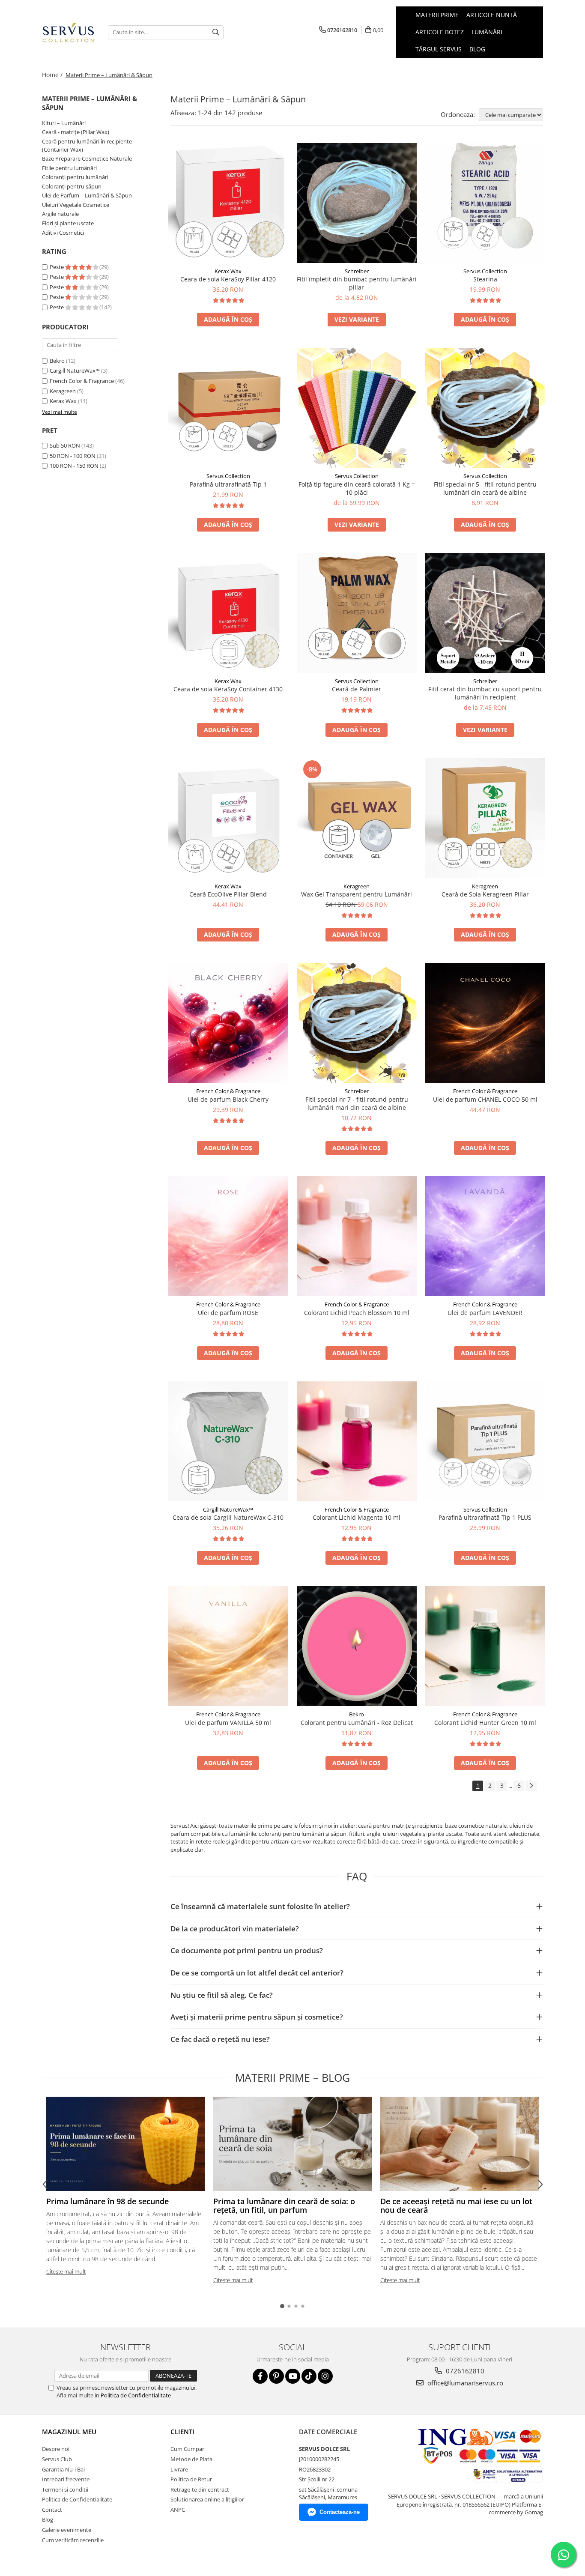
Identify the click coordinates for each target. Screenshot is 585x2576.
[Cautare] (216, 32)
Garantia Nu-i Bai (63, 2469)
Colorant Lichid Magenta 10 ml (357, 1517)
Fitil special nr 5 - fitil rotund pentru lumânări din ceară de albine (485, 488)
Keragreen (63, 391)
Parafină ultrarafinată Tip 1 (228, 484)
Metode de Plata (191, 2459)
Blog (477, 49)
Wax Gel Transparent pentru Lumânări (357, 894)
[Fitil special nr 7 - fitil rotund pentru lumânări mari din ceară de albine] (357, 1023)
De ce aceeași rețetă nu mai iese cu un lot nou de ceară (456, 2205)
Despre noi (56, 2449)
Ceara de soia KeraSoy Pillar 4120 (228, 279)
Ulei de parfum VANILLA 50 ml (228, 1723)
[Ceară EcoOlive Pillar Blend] (228, 818)
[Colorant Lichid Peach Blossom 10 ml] (357, 1236)
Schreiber (357, 271)
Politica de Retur (191, 2479)
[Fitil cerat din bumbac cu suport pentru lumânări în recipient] (485, 613)
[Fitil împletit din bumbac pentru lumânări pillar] (357, 203)
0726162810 (464, 2371)
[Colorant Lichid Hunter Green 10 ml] (485, 1646)
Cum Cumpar (187, 2449)
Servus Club (57, 2459)
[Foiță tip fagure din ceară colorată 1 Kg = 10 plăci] (357, 408)
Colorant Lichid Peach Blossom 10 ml (357, 1313)
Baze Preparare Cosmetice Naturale (87, 158)
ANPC (178, 2510)
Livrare (179, 2469)
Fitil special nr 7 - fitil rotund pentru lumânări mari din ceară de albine (357, 1103)
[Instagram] (325, 2376)
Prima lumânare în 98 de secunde (107, 2201)
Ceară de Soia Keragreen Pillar (485, 894)
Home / (53, 75)
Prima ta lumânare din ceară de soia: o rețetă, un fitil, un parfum (284, 2205)
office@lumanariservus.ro (464, 2383)
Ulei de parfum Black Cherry (228, 1099)
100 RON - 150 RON (74, 466)
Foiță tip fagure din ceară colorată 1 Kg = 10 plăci (357, 488)
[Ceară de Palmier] (357, 613)
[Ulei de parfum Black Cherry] (228, 1023)
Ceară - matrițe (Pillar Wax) (76, 132)
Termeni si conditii (65, 2489)
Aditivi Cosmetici (63, 233)
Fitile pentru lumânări (69, 168)
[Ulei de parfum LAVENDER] (485, 1236)
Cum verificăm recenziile (73, 2540)
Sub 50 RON (65, 445)
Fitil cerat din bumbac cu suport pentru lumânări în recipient (485, 693)
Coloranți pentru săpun (72, 186)
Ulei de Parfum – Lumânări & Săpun (87, 195)
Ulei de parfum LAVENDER (485, 1313)
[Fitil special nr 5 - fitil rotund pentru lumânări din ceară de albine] (485, 408)
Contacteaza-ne (340, 2512)
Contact (52, 2510)
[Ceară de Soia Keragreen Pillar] (485, 818)
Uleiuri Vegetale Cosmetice (76, 205)
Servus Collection (485, 271)
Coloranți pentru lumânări (75, 177)
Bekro (57, 361)
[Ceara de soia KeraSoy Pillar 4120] (228, 203)
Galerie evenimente (67, 2530)
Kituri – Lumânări (64, 123)
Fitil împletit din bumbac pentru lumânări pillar (357, 283)
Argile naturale (60, 214)
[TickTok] (309, 2376)
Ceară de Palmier (357, 689)
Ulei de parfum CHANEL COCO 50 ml (485, 1099)
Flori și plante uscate (68, 223)
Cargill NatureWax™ (75, 371)
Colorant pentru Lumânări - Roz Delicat (357, 1723)
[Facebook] (260, 2376)
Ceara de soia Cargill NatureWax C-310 (228, 1517)
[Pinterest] (276, 2376)
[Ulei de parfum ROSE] (228, 1236)
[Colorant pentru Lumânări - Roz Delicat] (357, 1646)
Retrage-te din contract (200, 2489)
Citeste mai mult (66, 2271)
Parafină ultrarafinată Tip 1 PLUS (485, 1517)
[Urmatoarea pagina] (531, 1786)
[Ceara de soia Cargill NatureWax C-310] (228, 1441)
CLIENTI (182, 2432)
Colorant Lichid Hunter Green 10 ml (485, 1723)
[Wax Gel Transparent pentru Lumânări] (357, 818)
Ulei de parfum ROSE (228, 1313)
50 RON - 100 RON (73, 456)
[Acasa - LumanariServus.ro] (69, 32)
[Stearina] (485, 203)
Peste (57, 267)
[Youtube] (293, 2376)
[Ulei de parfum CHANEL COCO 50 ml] (485, 1023)
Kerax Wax (63, 401)
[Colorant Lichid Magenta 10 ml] (357, 1441)
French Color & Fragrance (82, 381)
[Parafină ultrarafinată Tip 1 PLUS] (485, 1441)
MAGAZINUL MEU (69, 2432)
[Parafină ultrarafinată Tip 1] (228, 408)
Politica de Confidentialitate (136, 2395)
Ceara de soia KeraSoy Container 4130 (228, 689)
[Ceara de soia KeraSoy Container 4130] (228, 613)
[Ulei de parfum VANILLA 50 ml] (228, 1646)
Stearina (485, 279)
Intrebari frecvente (66, 2479)
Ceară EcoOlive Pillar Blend (228, 894)
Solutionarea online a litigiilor (207, 2499)
